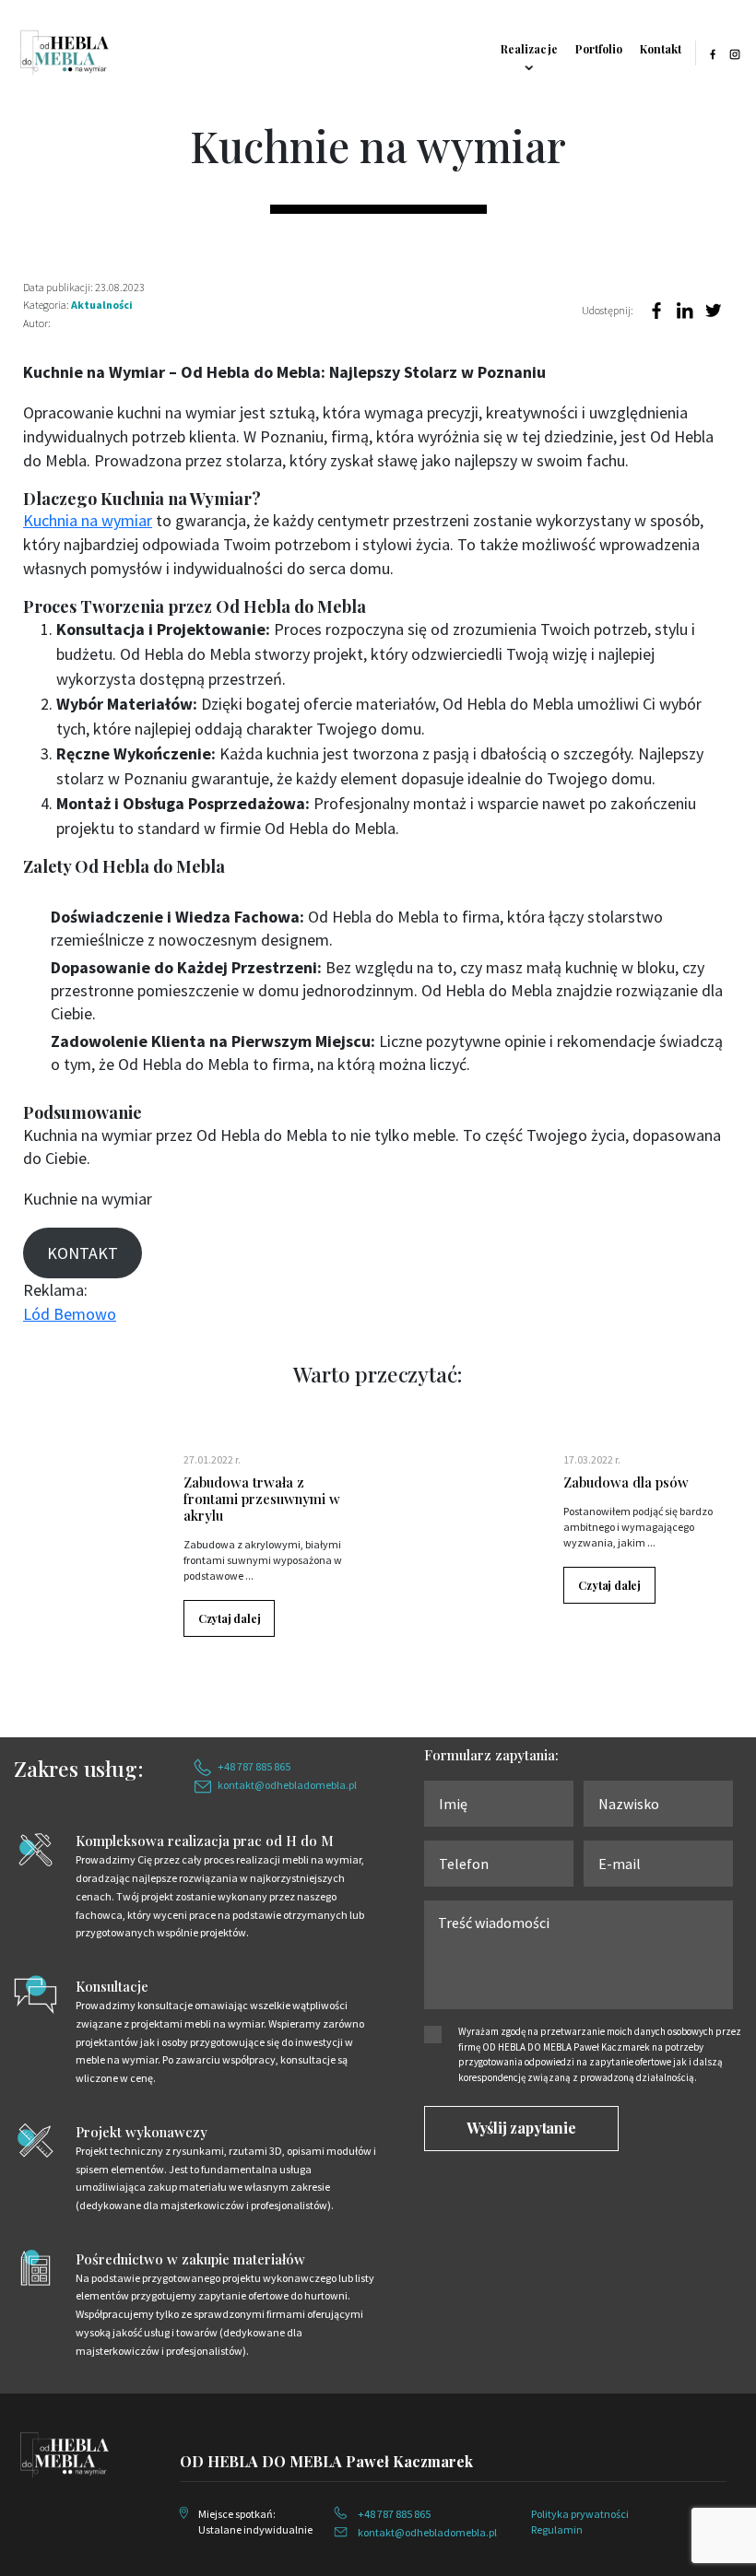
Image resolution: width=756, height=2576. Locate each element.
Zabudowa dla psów (626, 1482)
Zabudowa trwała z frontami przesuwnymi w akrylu (262, 1499)
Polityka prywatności (580, 2514)
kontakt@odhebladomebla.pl (287, 1785)
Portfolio (599, 49)
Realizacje (529, 49)
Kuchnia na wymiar (88, 520)
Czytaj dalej (230, 1618)
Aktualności (102, 305)
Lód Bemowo (70, 1314)
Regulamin (557, 2529)
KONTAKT (83, 1253)
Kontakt (661, 49)
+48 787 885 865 (254, 1766)
